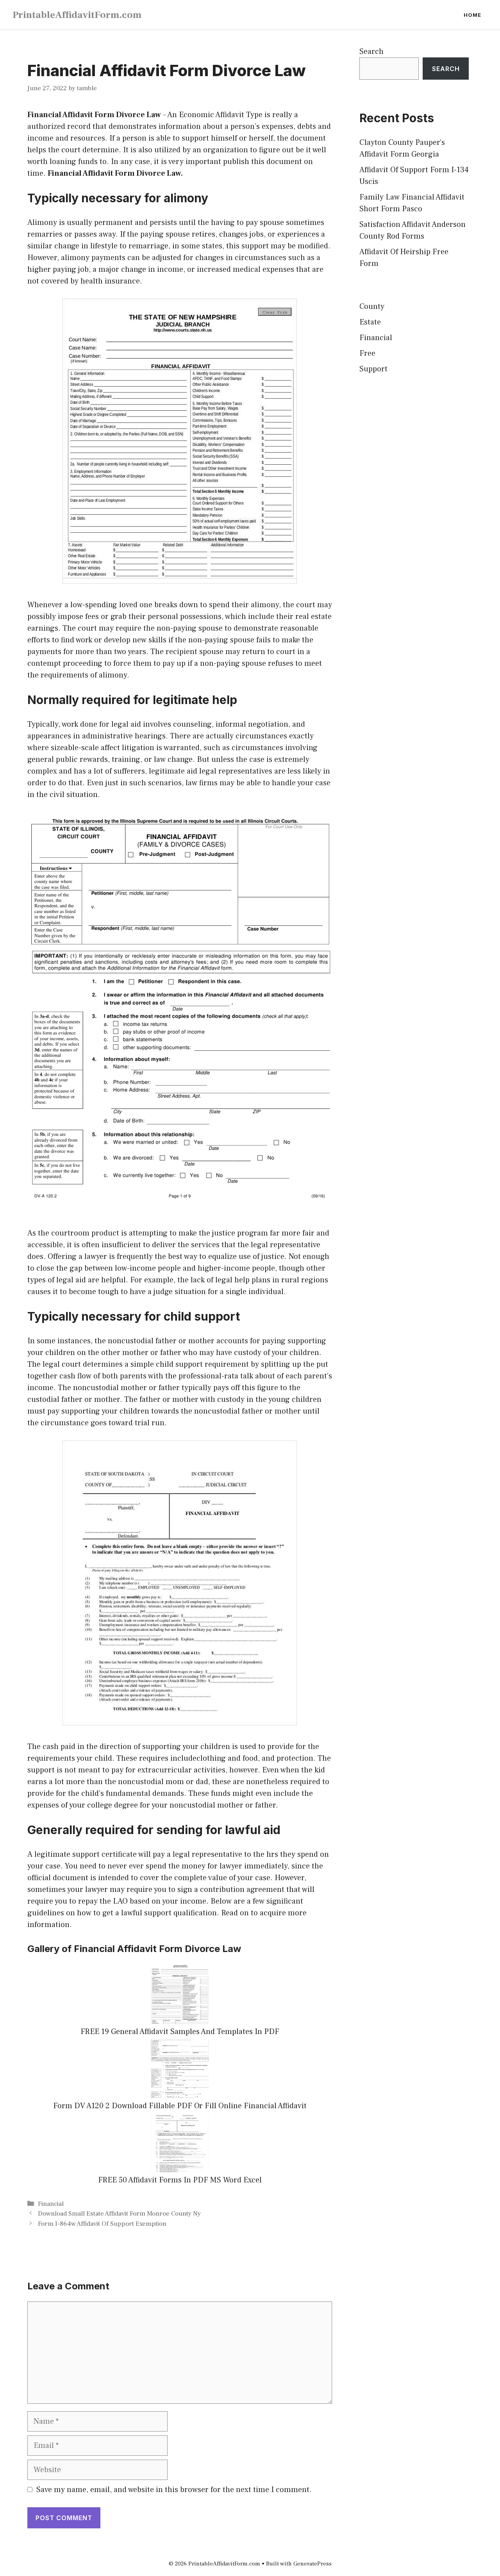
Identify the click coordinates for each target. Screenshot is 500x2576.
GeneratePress (312, 2564)
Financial (51, 2204)
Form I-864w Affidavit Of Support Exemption (102, 2224)
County (372, 307)
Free (367, 353)
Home (472, 15)
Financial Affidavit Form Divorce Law (94, 115)
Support (373, 369)
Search (371, 52)
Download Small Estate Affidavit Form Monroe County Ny (119, 2214)
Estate (370, 322)
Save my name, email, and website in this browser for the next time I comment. (174, 2490)
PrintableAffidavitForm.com (77, 15)
